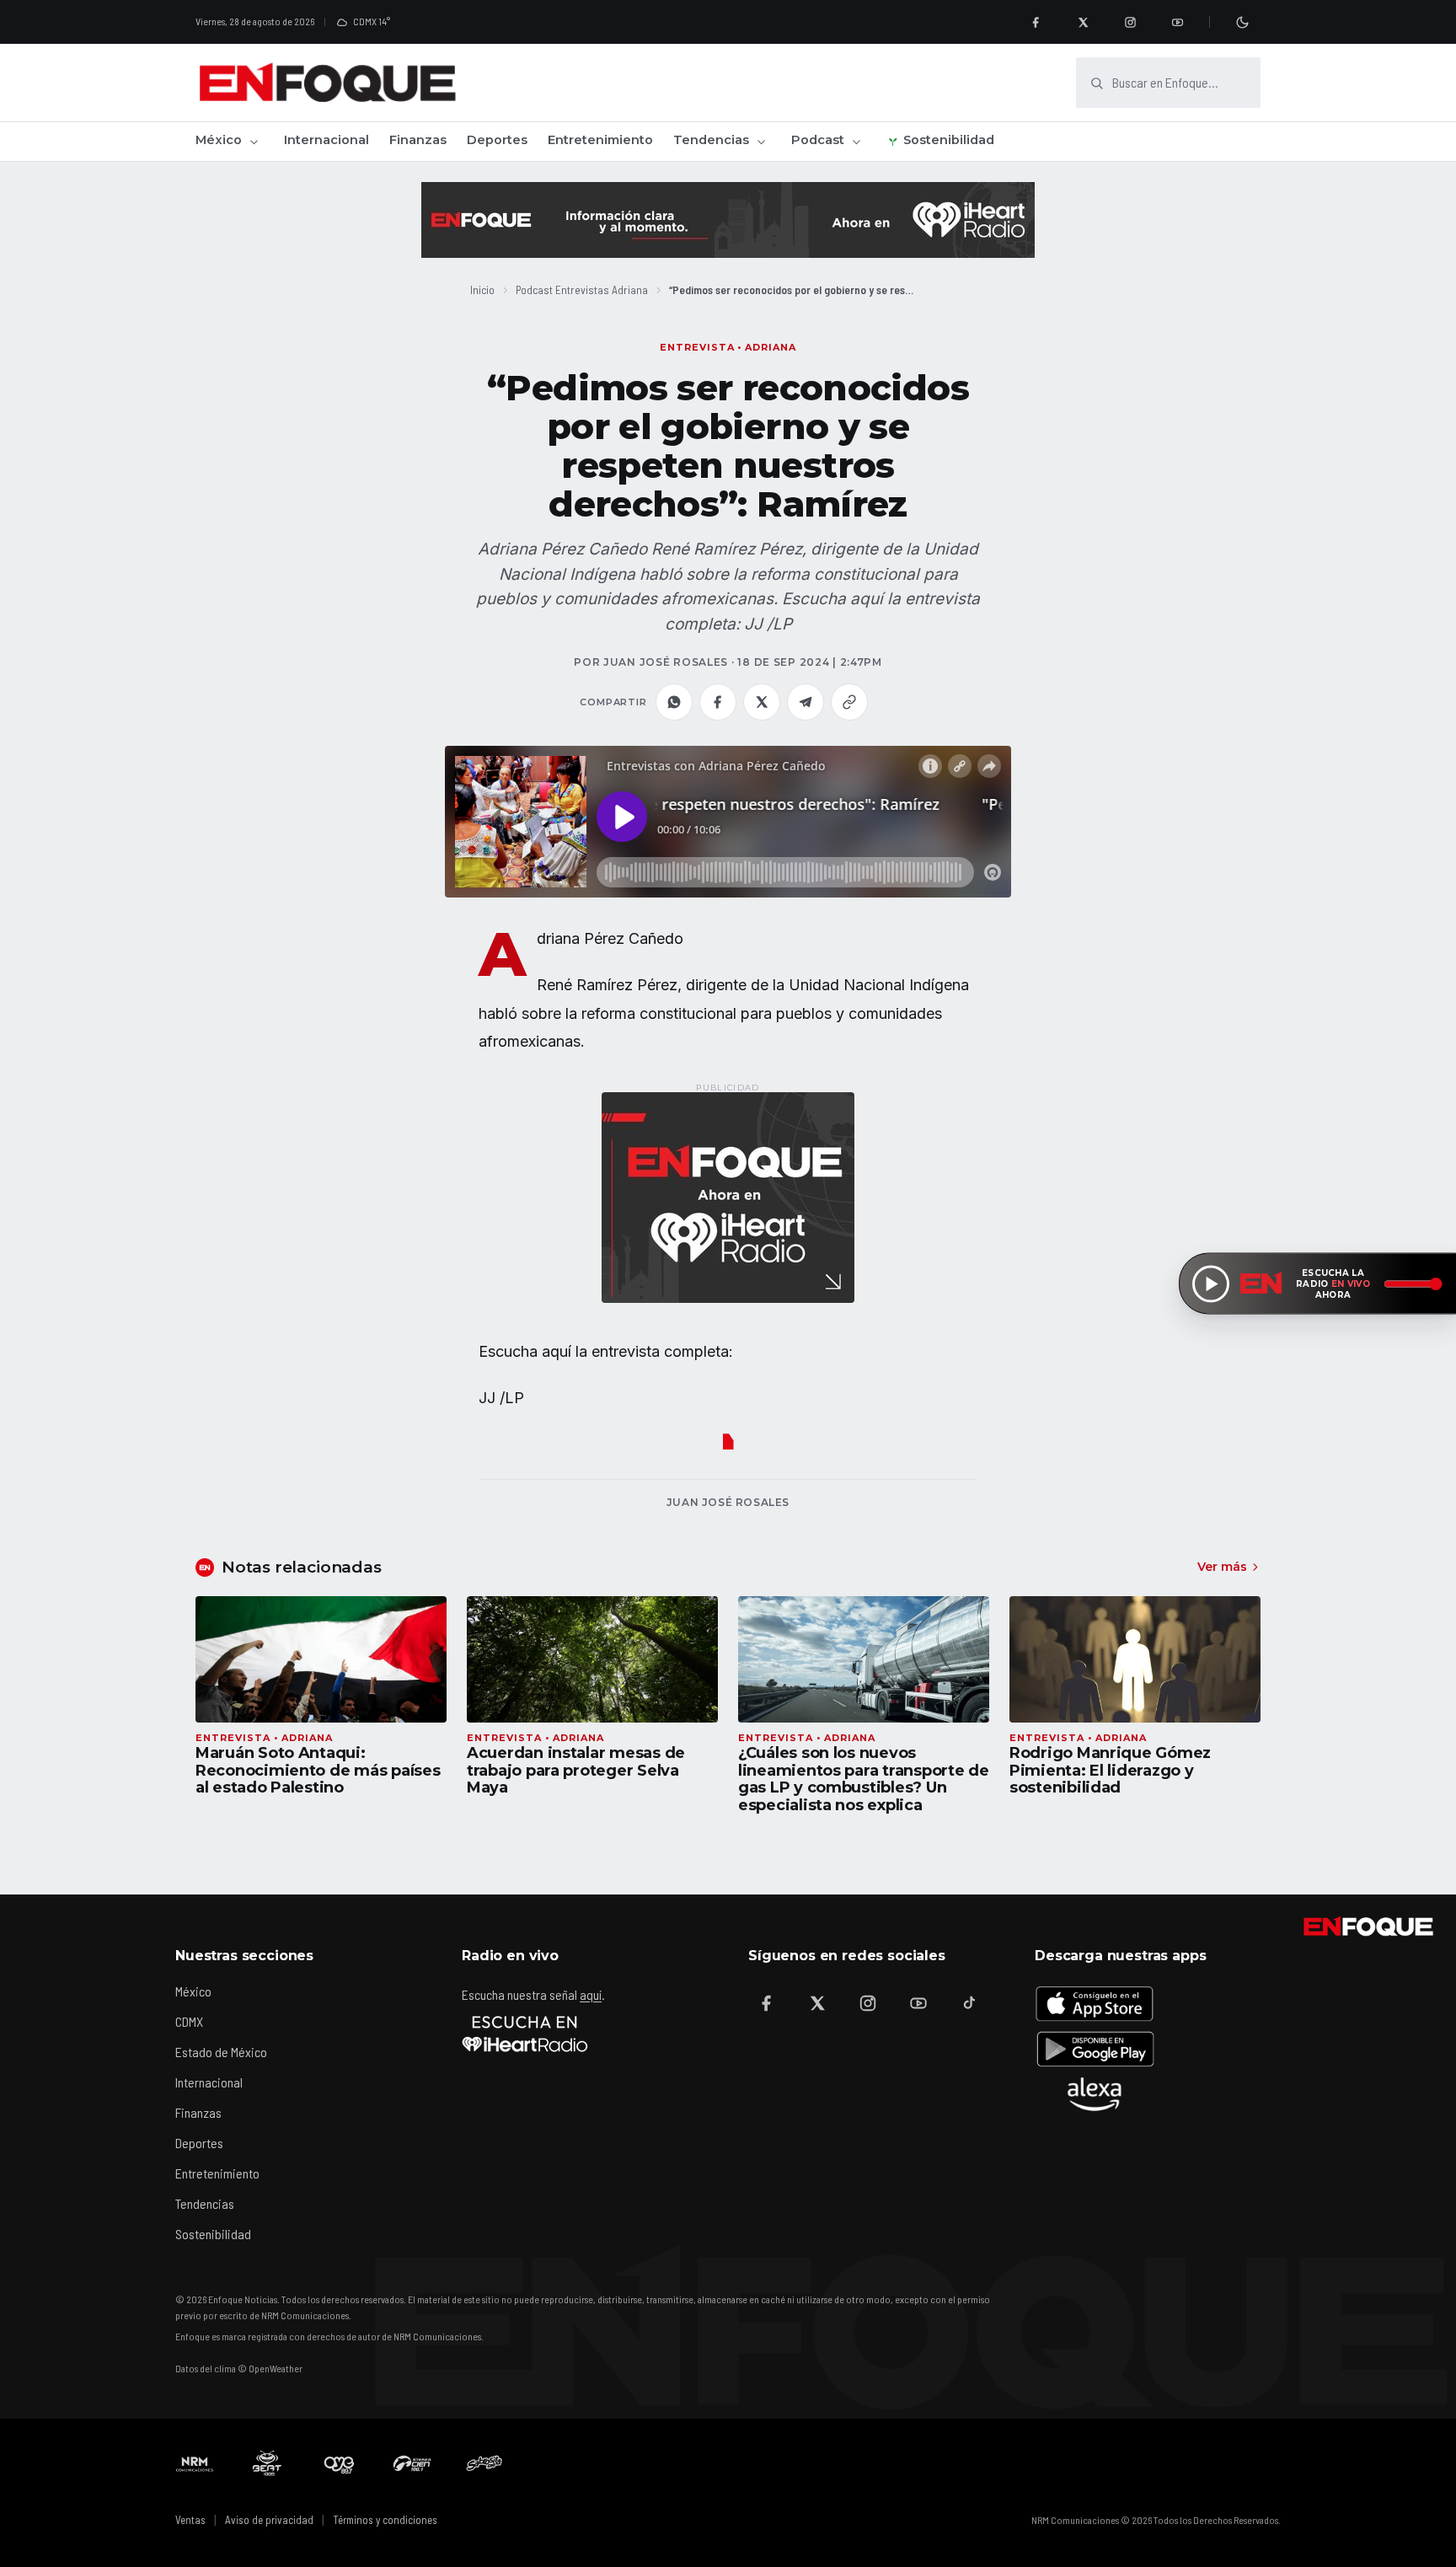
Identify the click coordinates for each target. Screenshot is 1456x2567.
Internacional (327, 140)
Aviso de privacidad (269, 2520)
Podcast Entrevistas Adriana (582, 289)
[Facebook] (1036, 22)
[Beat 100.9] (267, 2463)
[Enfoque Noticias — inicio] (327, 83)
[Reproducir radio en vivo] (1211, 1283)
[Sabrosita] (484, 2463)
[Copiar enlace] (849, 702)
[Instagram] (1130, 22)
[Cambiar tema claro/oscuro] (1242, 22)
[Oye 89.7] (340, 2463)
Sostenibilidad (949, 140)
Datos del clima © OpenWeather (239, 2368)
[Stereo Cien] (412, 2463)
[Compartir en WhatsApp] (674, 702)
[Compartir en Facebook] (718, 702)
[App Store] (1095, 2003)
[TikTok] (969, 2003)
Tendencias (711, 140)
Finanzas (418, 140)
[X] (1083, 22)
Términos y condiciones (385, 2520)
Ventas (190, 2520)
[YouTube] (1177, 22)
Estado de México (221, 2052)
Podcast (818, 140)
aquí (591, 1994)
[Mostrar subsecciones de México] (254, 142)
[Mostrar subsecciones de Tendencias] (761, 142)
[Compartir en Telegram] (806, 702)
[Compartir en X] (762, 702)
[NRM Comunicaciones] (195, 2463)
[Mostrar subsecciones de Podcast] (856, 142)
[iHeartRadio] (525, 2034)
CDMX (189, 2021)
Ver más (1222, 1567)
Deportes (497, 140)
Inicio (482, 289)
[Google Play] (1095, 2049)
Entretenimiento (600, 140)
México (219, 140)
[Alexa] (1095, 2094)
